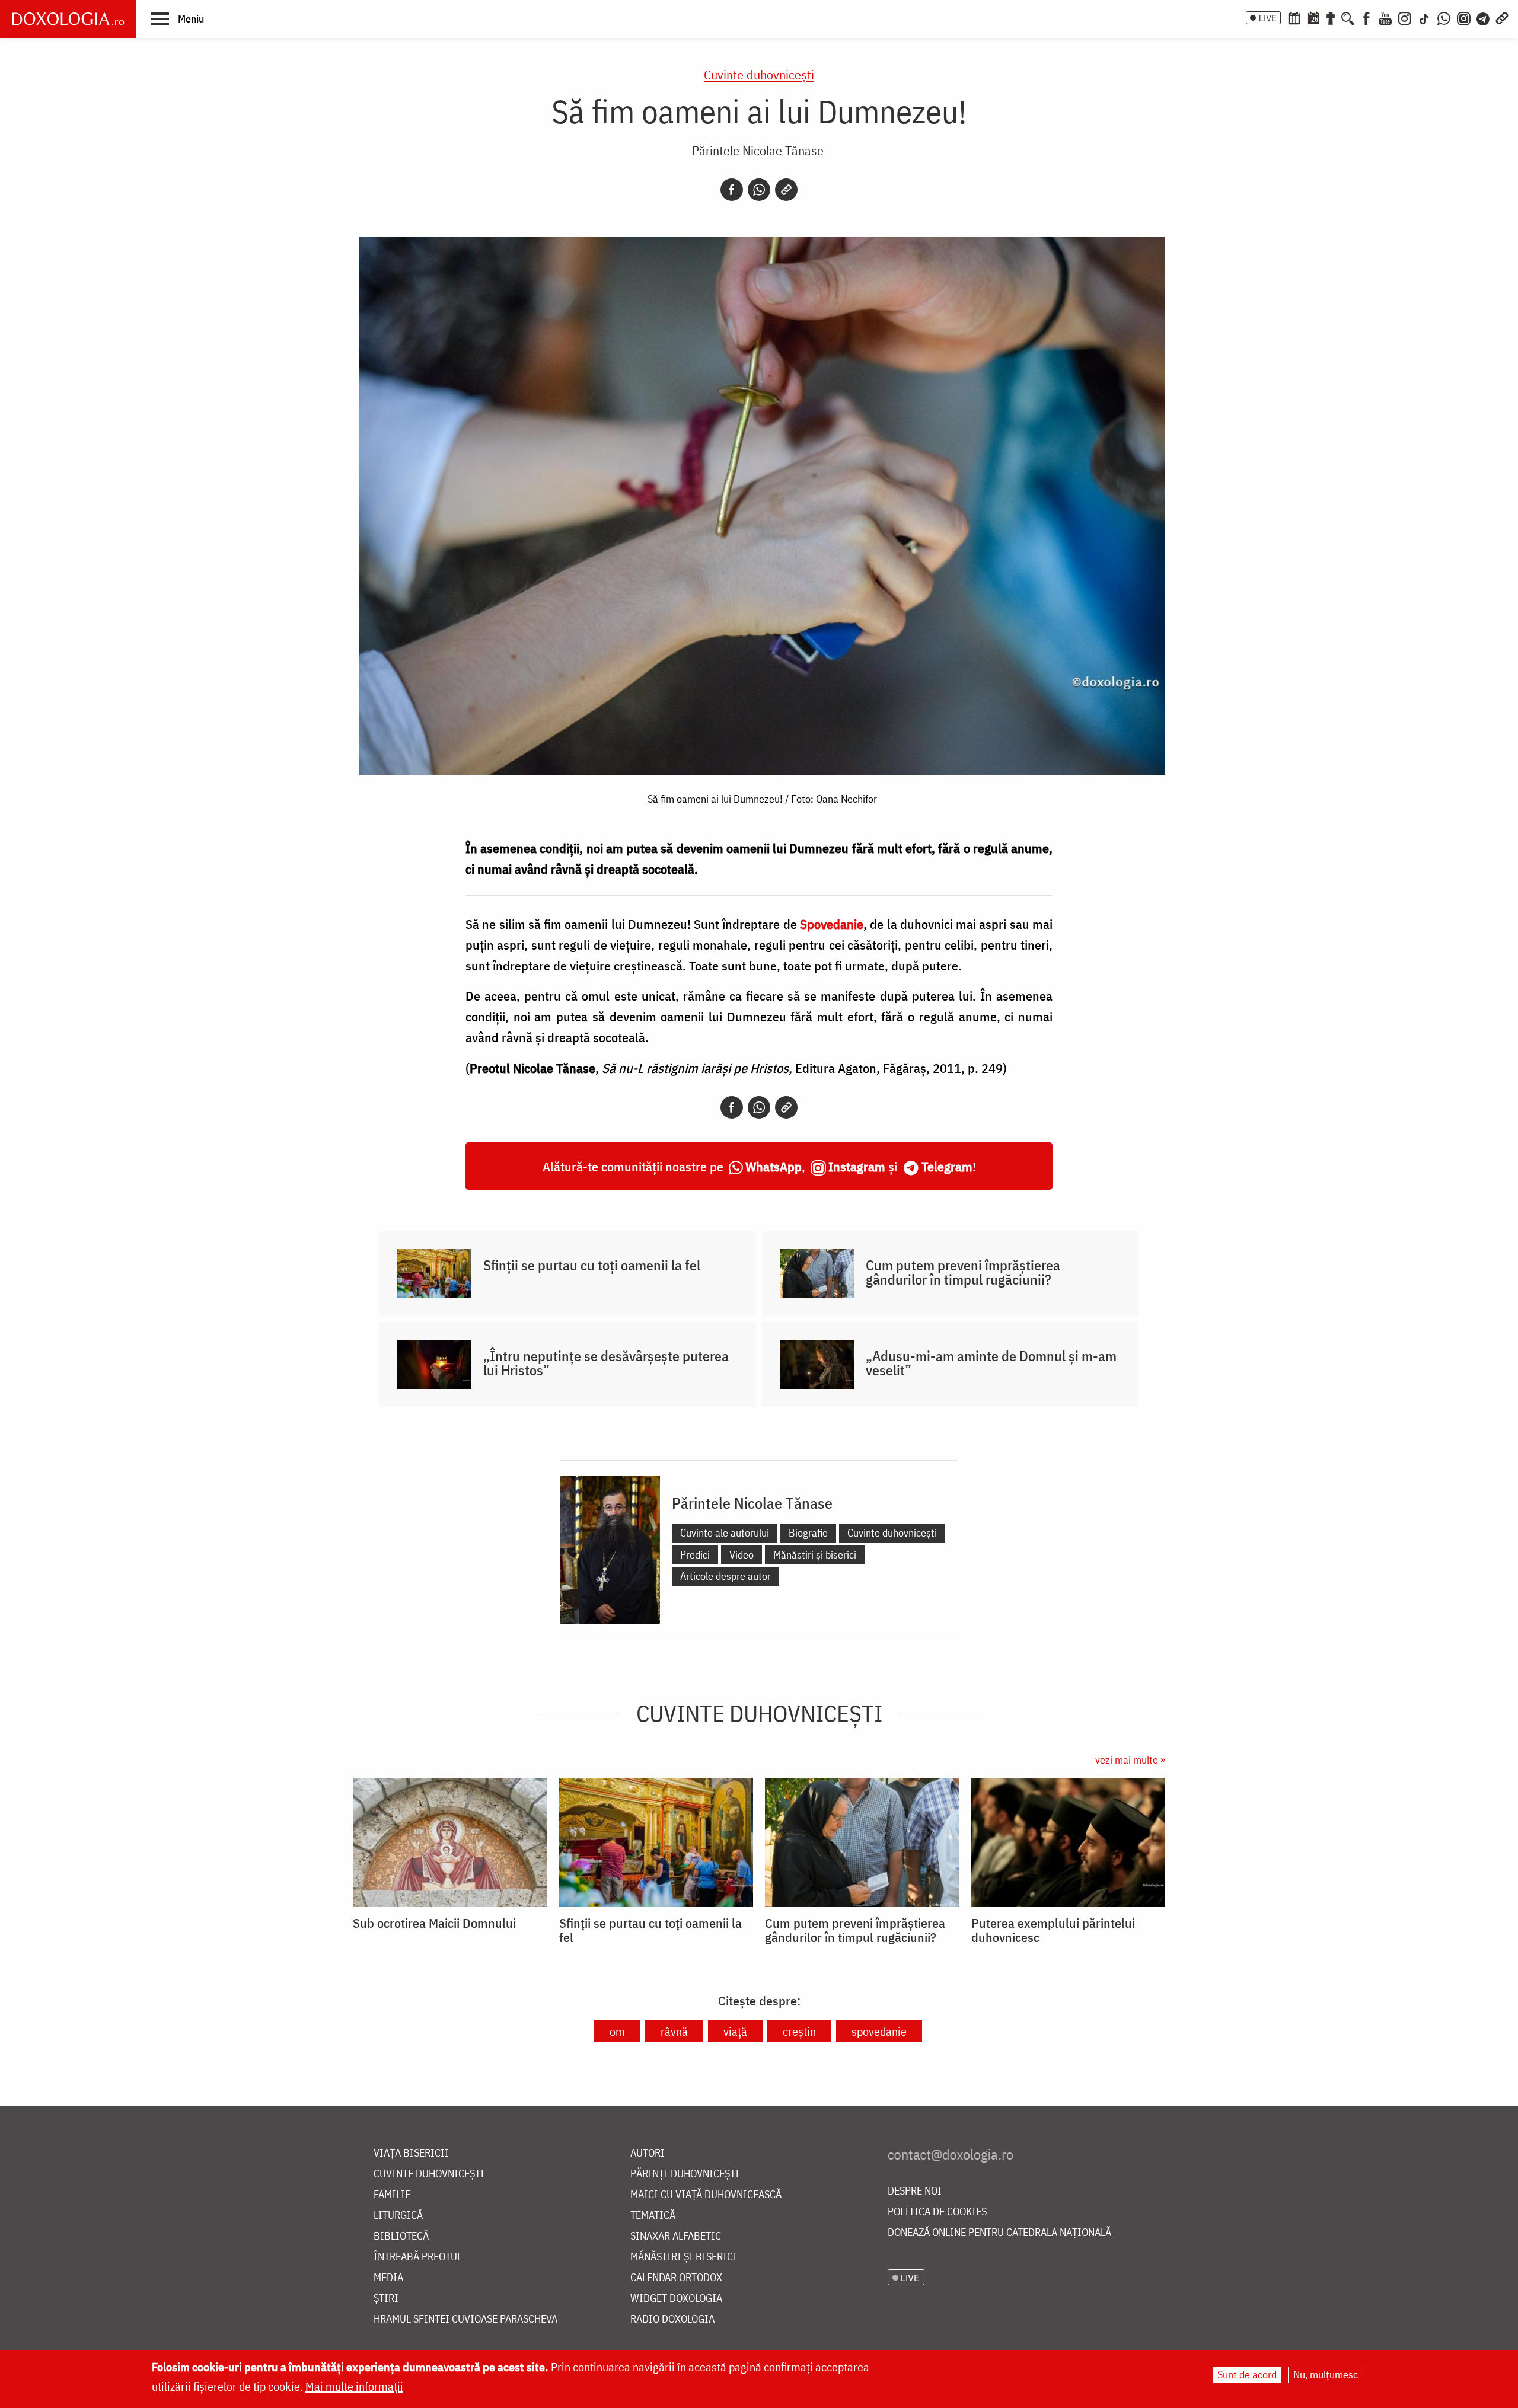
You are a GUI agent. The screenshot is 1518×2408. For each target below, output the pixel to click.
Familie (392, 2195)
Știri (386, 2299)
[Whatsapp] (759, 190)
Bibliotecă (401, 2236)
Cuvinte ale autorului (725, 1533)
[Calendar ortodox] (1294, 17)
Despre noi (915, 2191)
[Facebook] (1366, 17)
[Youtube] (1385, 17)
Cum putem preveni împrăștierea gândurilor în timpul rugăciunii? (963, 1272)
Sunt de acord (1247, 2375)
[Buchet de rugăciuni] (1331, 17)
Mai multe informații (354, 2386)
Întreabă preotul (418, 2257)
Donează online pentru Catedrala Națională (999, 2233)
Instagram (857, 1166)
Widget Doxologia (676, 2299)
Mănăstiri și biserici (815, 1555)
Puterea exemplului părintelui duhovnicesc (1053, 1930)
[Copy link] (786, 190)
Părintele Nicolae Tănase (758, 150)
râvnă (674, 2031)
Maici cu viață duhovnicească (706, 2195)
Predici (695, 1555)
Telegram (947, 1166)
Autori (648, 2153)
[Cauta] (1348, 17)
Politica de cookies (937, 2212)
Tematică (653, 2216)
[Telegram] (1484, 17)
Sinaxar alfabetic (676, 2236)
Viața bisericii (411, 2153)
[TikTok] (1424, 17)
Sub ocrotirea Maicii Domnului (434, 1923)
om (617, 2031)
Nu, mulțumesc (1326, 2375)
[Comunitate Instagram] (1464, 17)
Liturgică (398, 2216)
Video (742, 1555)
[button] (178, 18)
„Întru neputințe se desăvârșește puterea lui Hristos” (606, 1363)
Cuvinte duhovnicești (759, 74)
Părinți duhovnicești (685, 2174)
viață (735, 2031)
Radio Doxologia (672, 2319)
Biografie (808, 1533)
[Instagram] (1405, 17)
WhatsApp (774, 1166)
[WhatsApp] (1444, 17)
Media (388, 2278)
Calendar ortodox (676, 2278)
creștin (799, 2031)
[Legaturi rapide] (1502, 17)
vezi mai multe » (1130, 1760)
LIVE (1268, 18)
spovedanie (879, 2031)
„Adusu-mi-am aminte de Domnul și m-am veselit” (991, 1363)
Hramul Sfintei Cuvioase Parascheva (465, 2319)
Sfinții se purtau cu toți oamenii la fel (592, 1265)
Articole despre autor (725, 1576)
